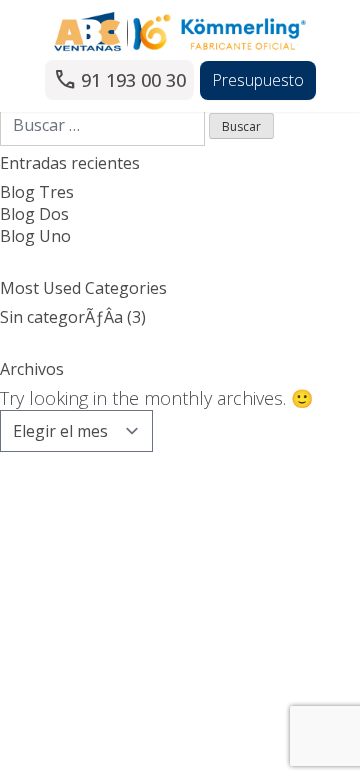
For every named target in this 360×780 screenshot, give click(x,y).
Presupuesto (258, 80)
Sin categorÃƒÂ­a (61, 317)
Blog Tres (37, 192)
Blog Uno (35, 236)
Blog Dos (34, 214)
